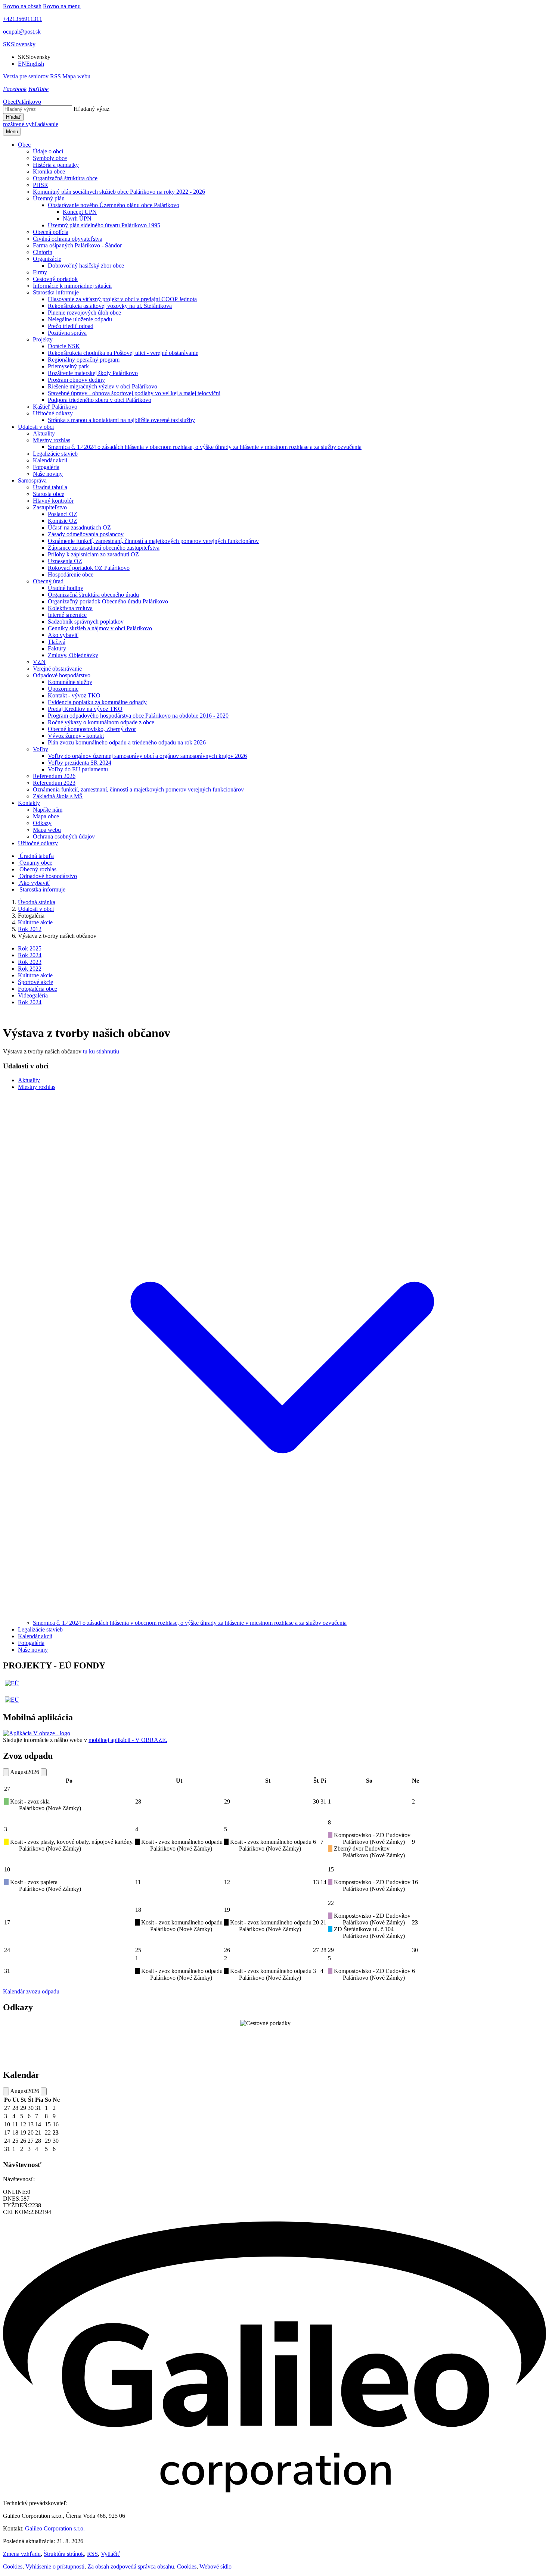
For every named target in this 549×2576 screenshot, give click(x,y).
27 (7, 1789)
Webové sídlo (215, 2566)
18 (138, 1910)
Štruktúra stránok (64, 2554)
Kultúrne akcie (35, 922)
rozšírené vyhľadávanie (31, 124)
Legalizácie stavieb (40, 1629)
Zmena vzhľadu (22, 2554)
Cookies (13, 2566)
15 (331, 1869)
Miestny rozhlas (37, 1087)
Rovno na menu (62, 6)
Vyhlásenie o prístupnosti (55, 2566)
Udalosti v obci (36, 909)
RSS (92, 2554)
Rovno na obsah (22, 6)
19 (227, 1910)
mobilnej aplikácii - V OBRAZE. (128, 1740)
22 (331, 1903)
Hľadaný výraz (91, 109)
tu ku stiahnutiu (101, 1051)
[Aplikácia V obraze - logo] (37, 1733)
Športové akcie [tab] (35, 982)
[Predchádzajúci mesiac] (6, 1772)
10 (7, 1869)
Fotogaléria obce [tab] (38, 989)
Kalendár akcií (35, 1636)
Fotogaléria (31, 1643)
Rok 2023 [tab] (30, 962)
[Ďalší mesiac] (44, 1772)
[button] (19, 44)
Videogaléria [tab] (33, 995)
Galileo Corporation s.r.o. (55, 2528)
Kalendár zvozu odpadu (31, 1991)
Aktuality (29, 1080)
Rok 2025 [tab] (30, 948)
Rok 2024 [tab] (30, 955)
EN (31, 64)
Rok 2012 (30, 929)
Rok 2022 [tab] (30, 969)
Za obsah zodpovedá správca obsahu (131, 2566)
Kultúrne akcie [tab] (35, 975)
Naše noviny (33, 1650)
